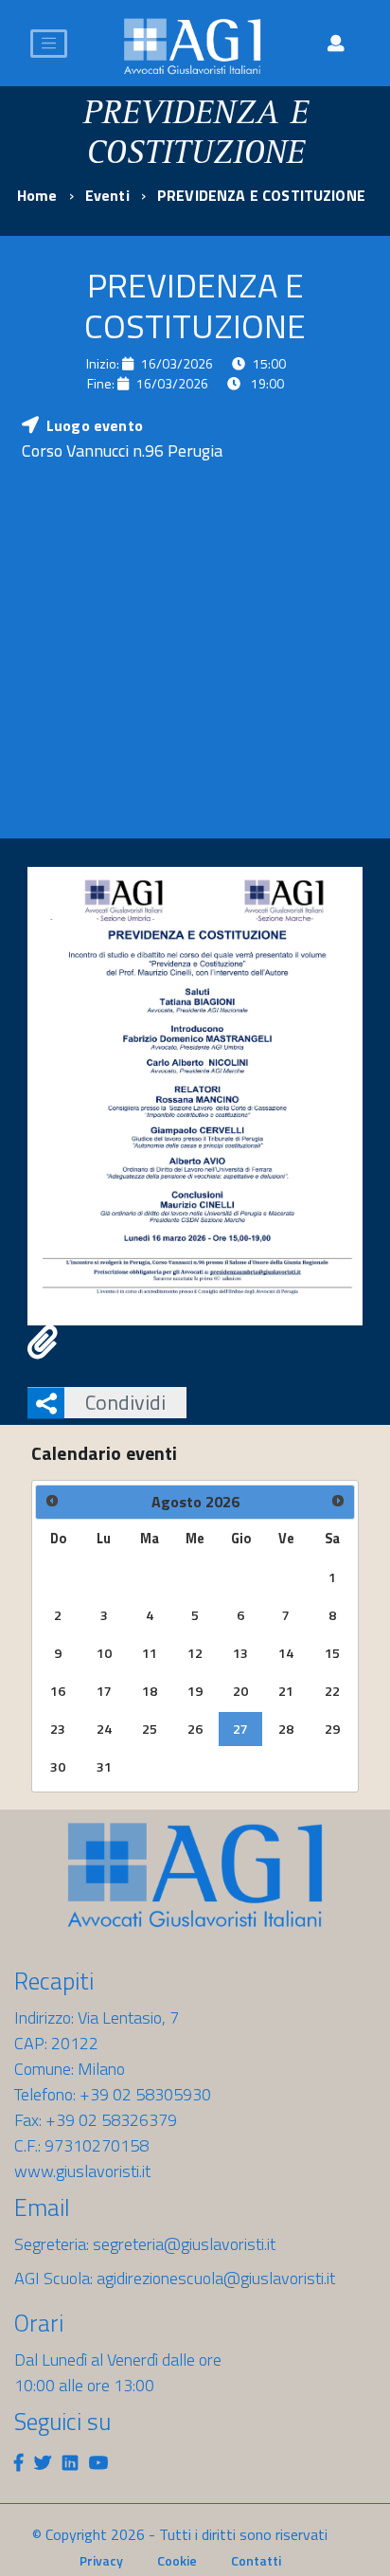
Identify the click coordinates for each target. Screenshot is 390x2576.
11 (150, 1653)
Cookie (177, 2560)
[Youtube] (98, 2463)
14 (286, 1653)
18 (150, 1691)
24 (104, 1729)
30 (58, 1767)
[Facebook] (18, 2463)
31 (104, 1767)
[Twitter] (43, 2463)
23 (58, 1729)
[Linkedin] (70, 2463)
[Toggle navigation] (49, 44)
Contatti (256, 2560)
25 (150, 1729)
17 (104, 1691)
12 (195, 1653)
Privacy (101, 2560)
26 (195, 1729)
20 (240, 1691)
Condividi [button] (125, 1402)
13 (240, 1653)
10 (104, 1653)
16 (58, 1691)
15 (332, 1653)
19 (195, 1691)
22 (332, 1691)
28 (286, 1729)
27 (240, 1729)
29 (332, 1729)
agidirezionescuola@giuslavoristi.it (216, 2278)
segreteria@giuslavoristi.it (184, 2244)
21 (286, 1691)
